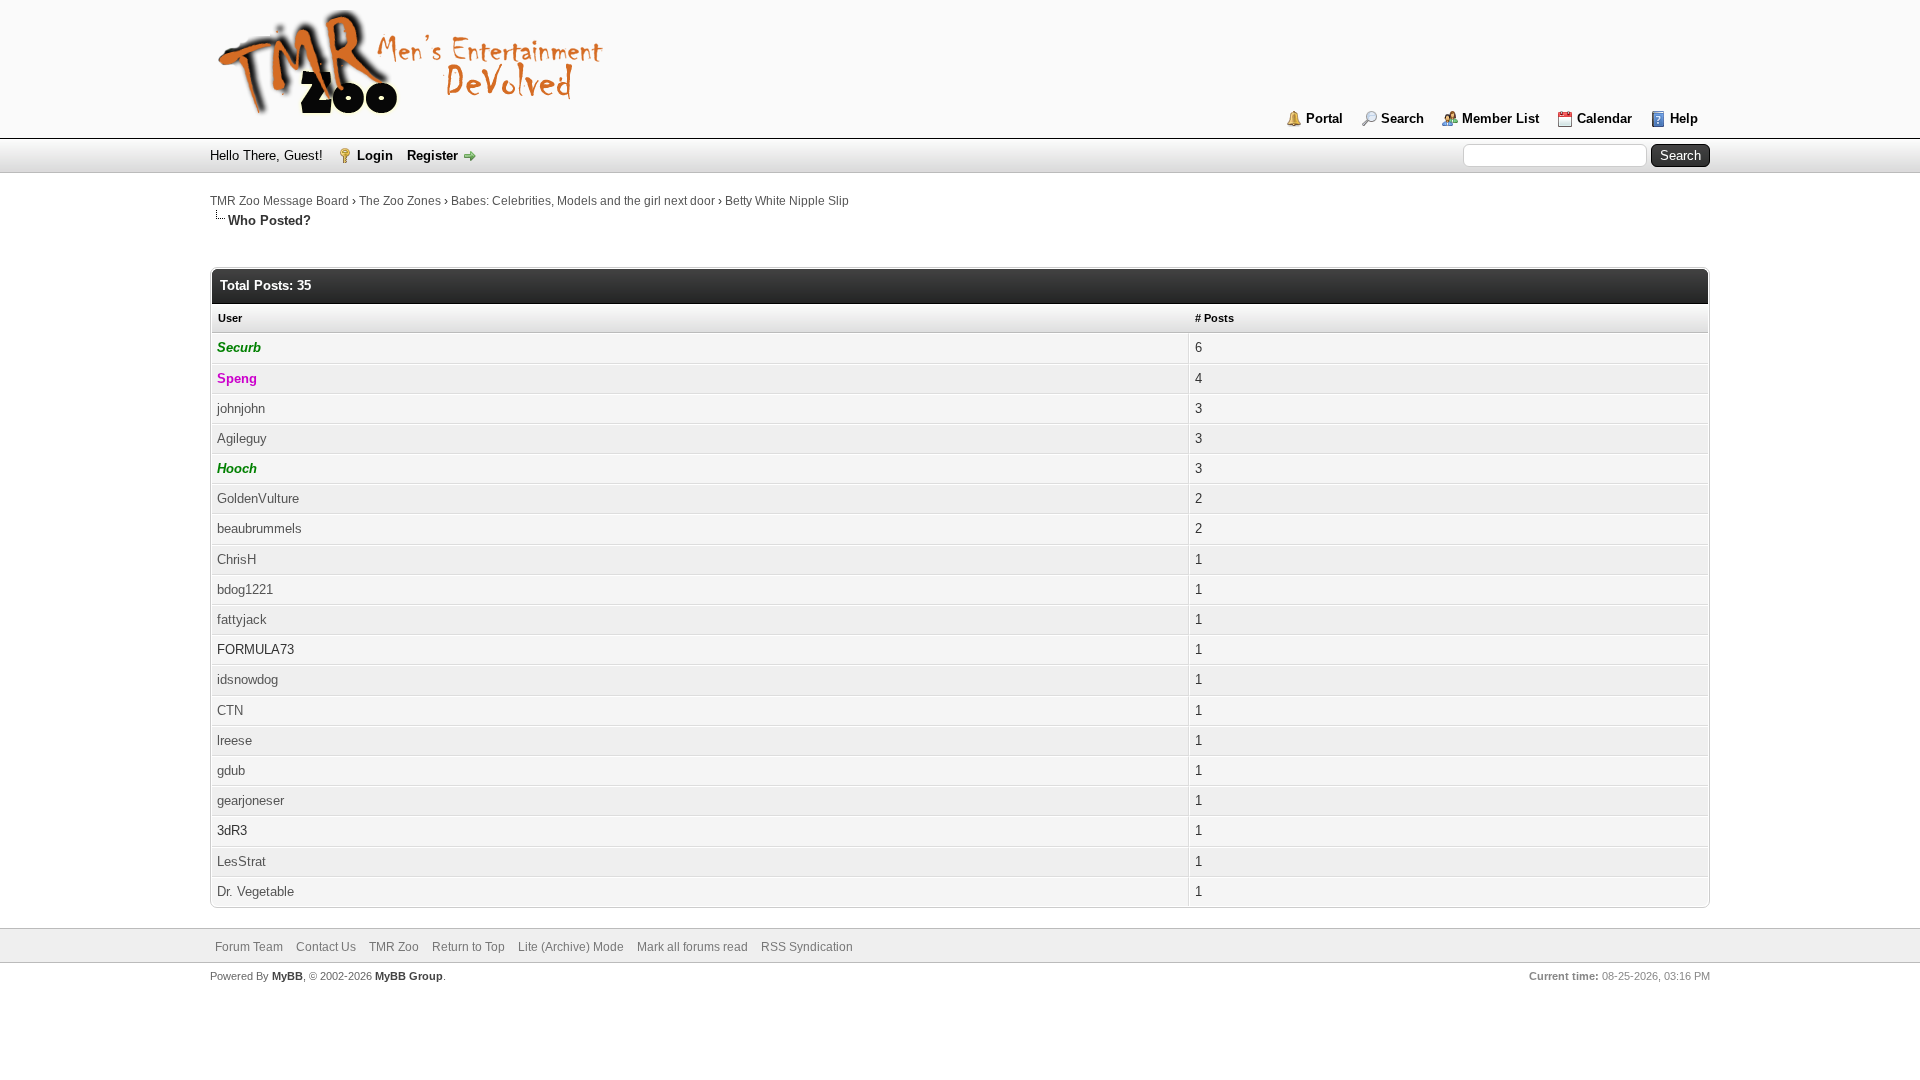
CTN (230, 710)
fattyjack (242, 619)
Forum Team (249, 947)
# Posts (1214, 318)
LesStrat (241, 861)
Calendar (1604, 118)
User (230, 318)
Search (1402, 118)
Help (1684, 118)
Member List (1500, 118)
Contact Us (326, 947)
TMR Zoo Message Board (279, 201)
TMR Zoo (394, 947)
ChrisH (236, 559)
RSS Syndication (807, 947)
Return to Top (468, 947)
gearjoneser (250, 800)
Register (432, 155)
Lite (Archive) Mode (571, 947)
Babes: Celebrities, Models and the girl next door (583, 201)
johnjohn (241, 408)
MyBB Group (409, 976)
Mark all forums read (692, 947)
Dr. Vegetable (255, 891)
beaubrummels (259, 528)
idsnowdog (247, 679)
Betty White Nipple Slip (787, 201)
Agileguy (242, 438)
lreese (234, 740)
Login (375, 155)
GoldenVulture (258, 498)
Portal (1324, 118)
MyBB (287, 976)
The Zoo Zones (400, 201)
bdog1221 (245, 589)
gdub (231, 770)
